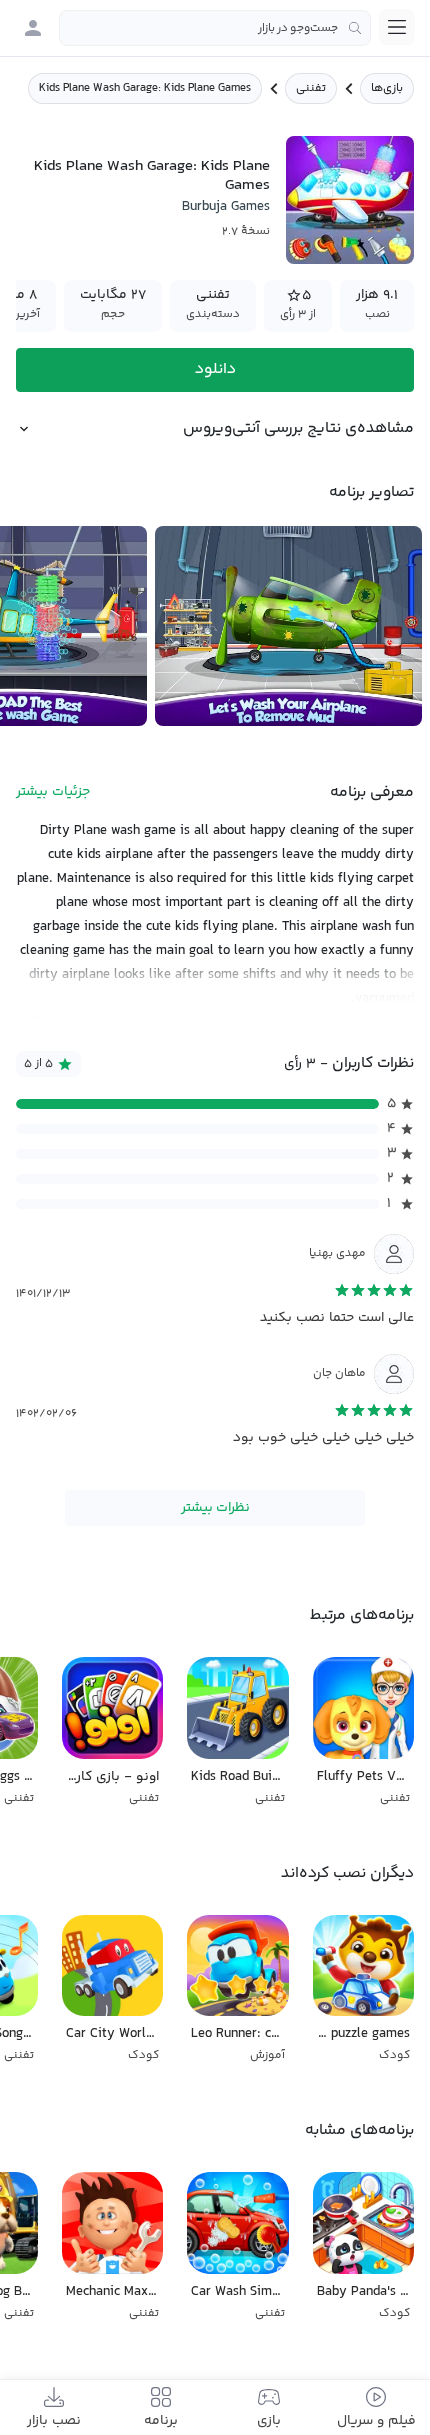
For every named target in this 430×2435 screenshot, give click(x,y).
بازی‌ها (387, 88)
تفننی (311, 88)
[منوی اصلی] (397, 27)
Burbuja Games (226, 207)
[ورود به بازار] (33, 28)
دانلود (215, 369)
